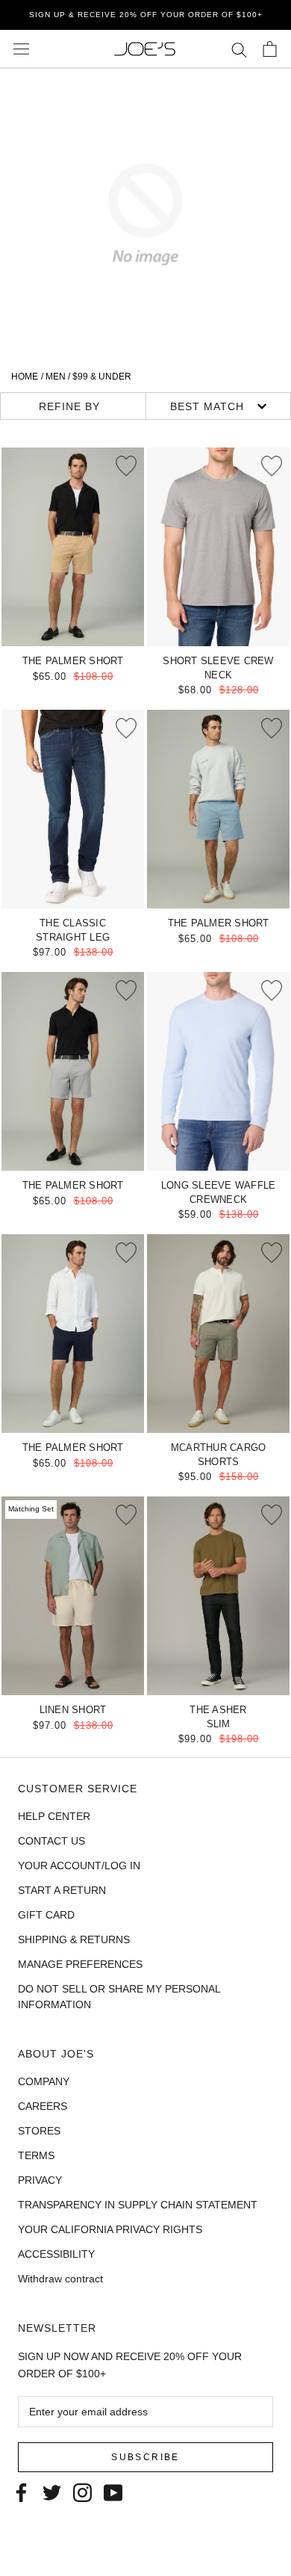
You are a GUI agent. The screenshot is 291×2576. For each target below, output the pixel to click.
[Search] (239, 49)
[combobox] (219, 406)
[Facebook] (21, 2491)
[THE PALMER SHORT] (73, 547)
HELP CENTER (54, 1816)
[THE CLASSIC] (73, 809)
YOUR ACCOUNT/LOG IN (79, 1866)
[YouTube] (113, 2491)
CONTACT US (51, 1841)
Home (25, 377)
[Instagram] (82, 2491)
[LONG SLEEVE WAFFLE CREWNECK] (218, 1071)
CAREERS (43, 2106)
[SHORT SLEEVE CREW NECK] (218, 547)
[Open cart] (270, 49)
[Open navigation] (21, 49)
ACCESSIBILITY (56, 2254)
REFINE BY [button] (69, 406)
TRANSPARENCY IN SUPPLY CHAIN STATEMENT (138, 2205)
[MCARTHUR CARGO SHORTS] (218, 1334)
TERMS (36, 2155)
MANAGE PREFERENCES (80, 1964)
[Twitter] (52, 2491)
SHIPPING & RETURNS (74, 1939)
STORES (39, 2131)
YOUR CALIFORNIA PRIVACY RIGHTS (110, 2229)
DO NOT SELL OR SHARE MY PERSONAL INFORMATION (119, 1997)
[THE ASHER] (218, 1596)
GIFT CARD (46, 1915)
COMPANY (44, 2081)
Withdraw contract (60, 2279)
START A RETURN (62, 1890)
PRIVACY (40, 2180)
